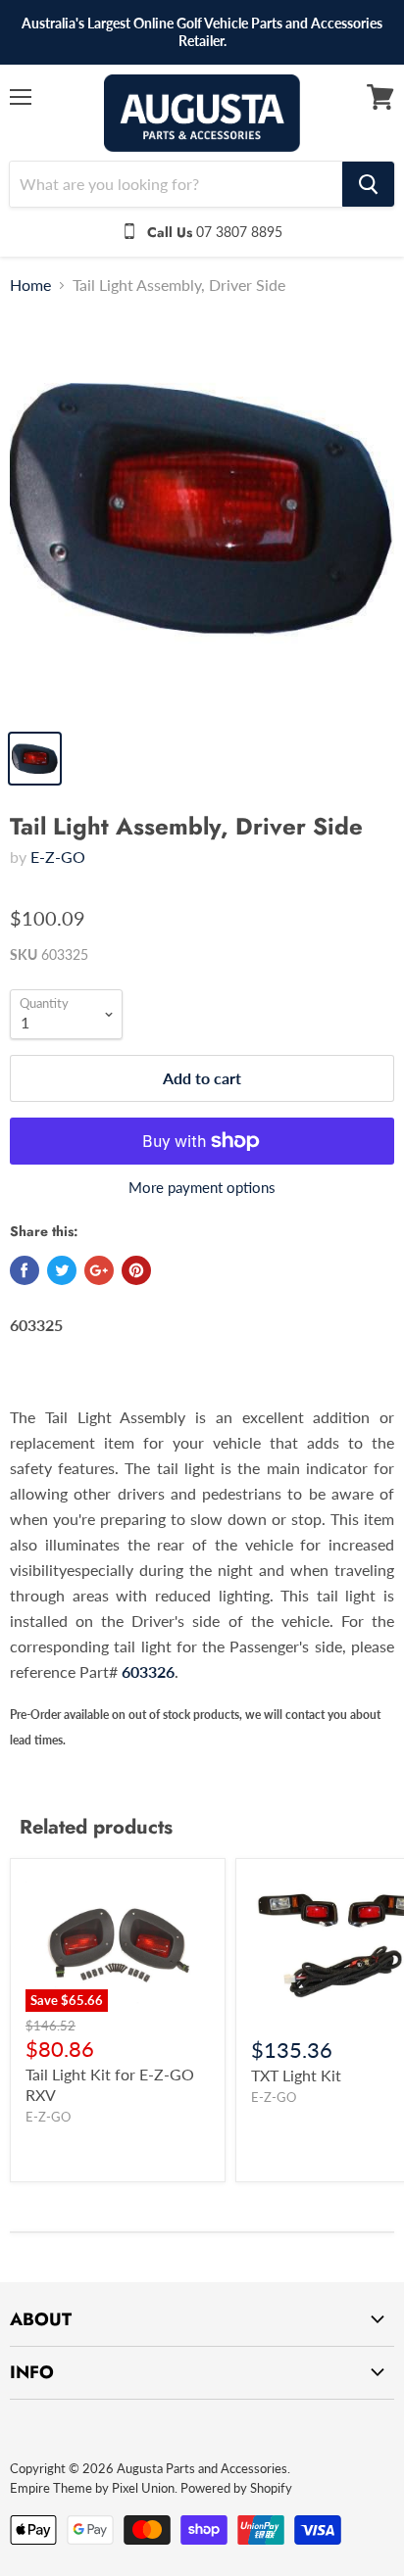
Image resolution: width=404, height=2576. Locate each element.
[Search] (368, 184)
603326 (148, 1671)
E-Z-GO (58, 857)
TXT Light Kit (296, 2075)
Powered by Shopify (236, 2488)
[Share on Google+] (99, 1270)
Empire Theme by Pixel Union (92, 2488)
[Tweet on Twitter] (62, 1270)
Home (30, 285)
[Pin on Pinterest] (136, 1270)
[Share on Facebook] (25, 1270)
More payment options (202, 1188)
